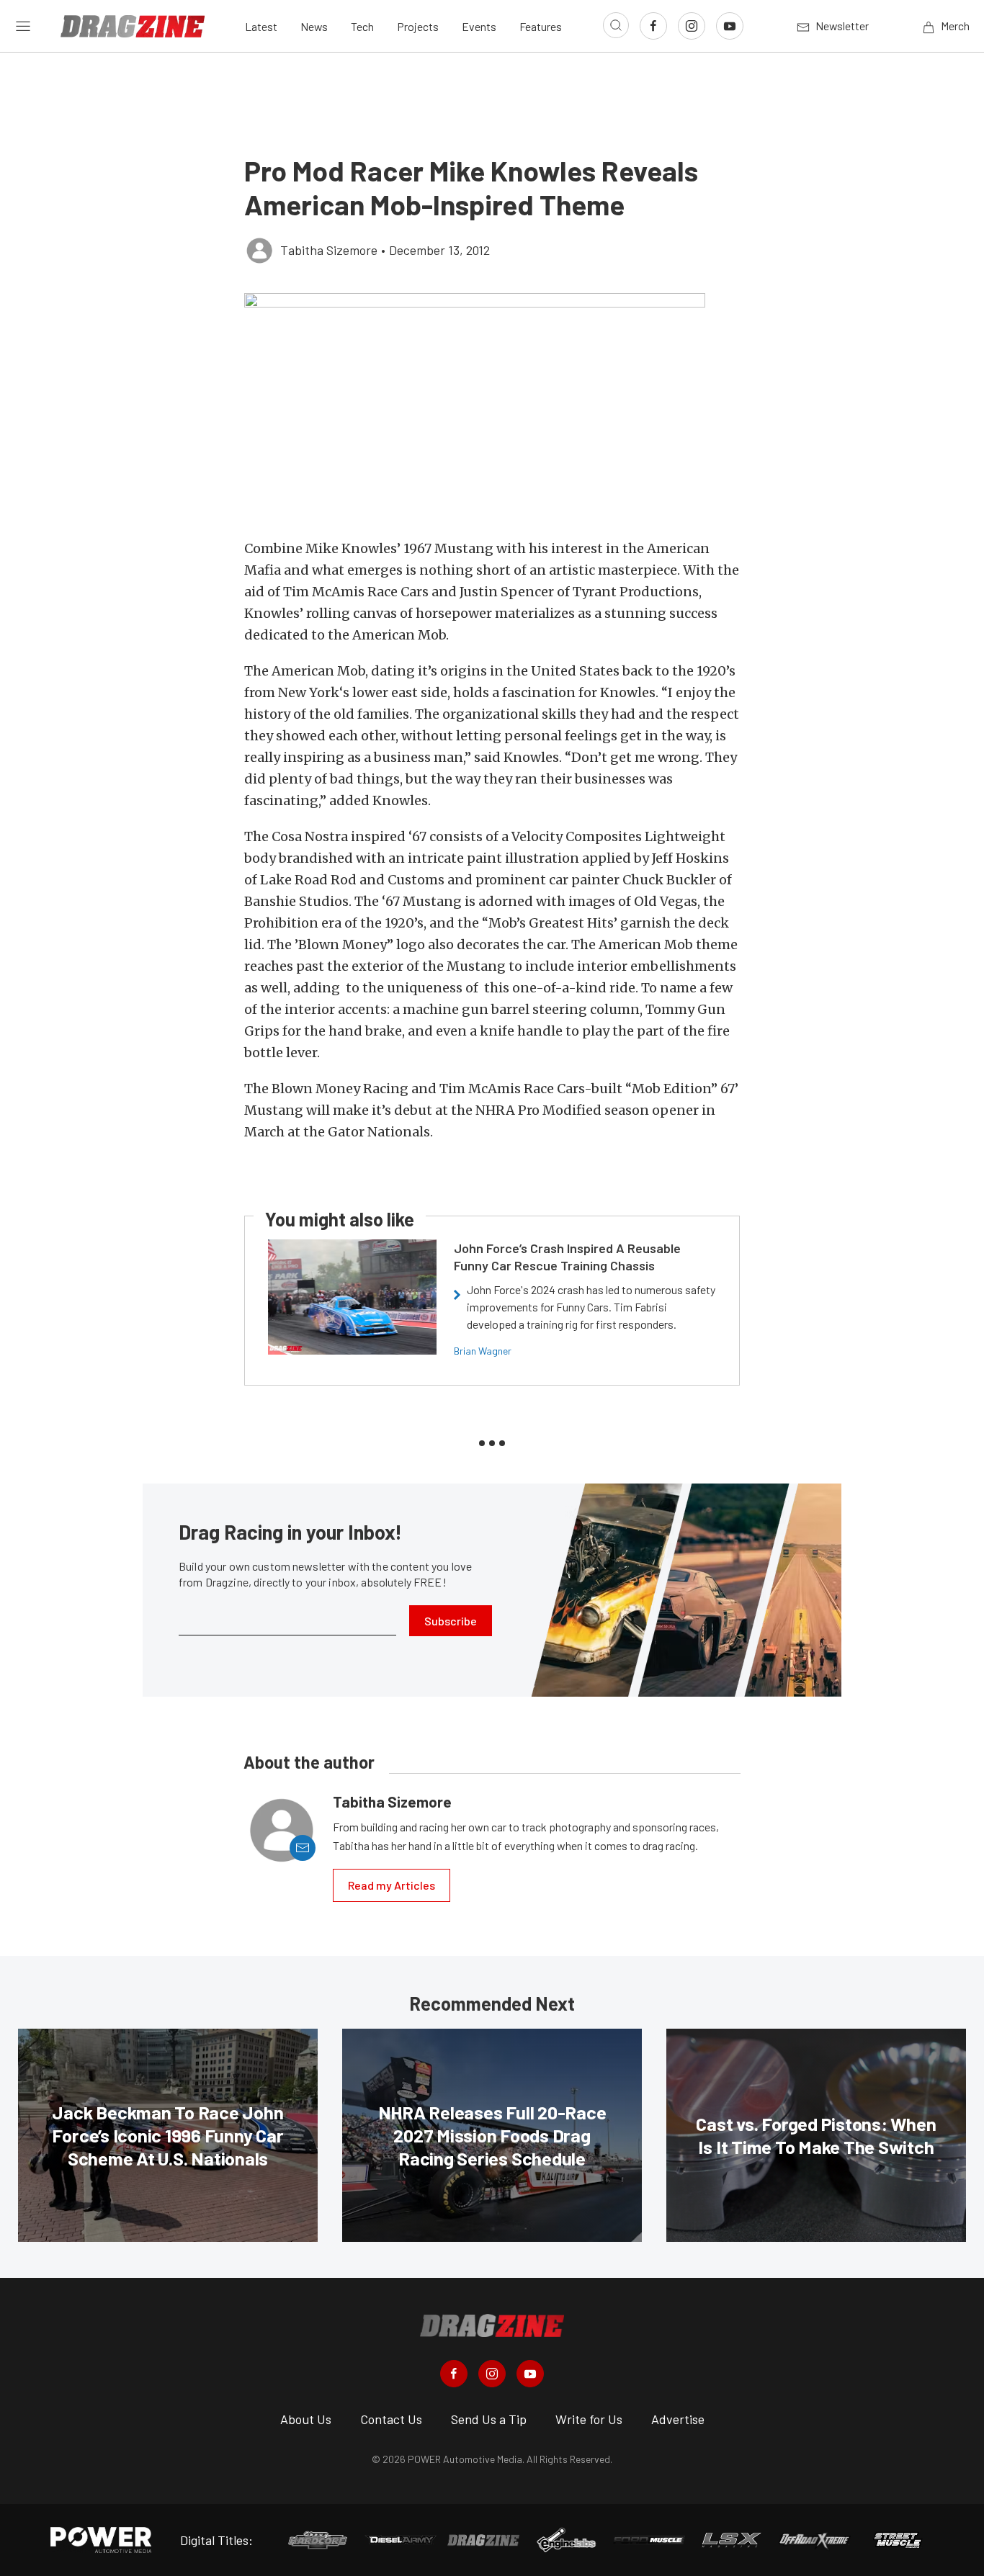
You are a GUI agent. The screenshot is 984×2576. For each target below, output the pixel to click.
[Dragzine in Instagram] (492, 2374)
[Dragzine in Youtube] (530, 2374)
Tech (362, 26)
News (314, 26)
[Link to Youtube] (730, 26)
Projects (418, 26)
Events (479, 26)
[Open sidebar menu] (23, 26)
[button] (492, 408)
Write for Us (589, 2419)
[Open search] (616, 25)
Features (541, 26)
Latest (261, 26)
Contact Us (391, 2419)
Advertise (678, 2419)
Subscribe (451, 1621)
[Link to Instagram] (692, 26)
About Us (306, 2419)
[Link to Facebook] (653, 26)
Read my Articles (392, 1885)
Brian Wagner (483, 1351)
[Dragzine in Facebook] (454, 2374)
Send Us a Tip (489, 2419)
